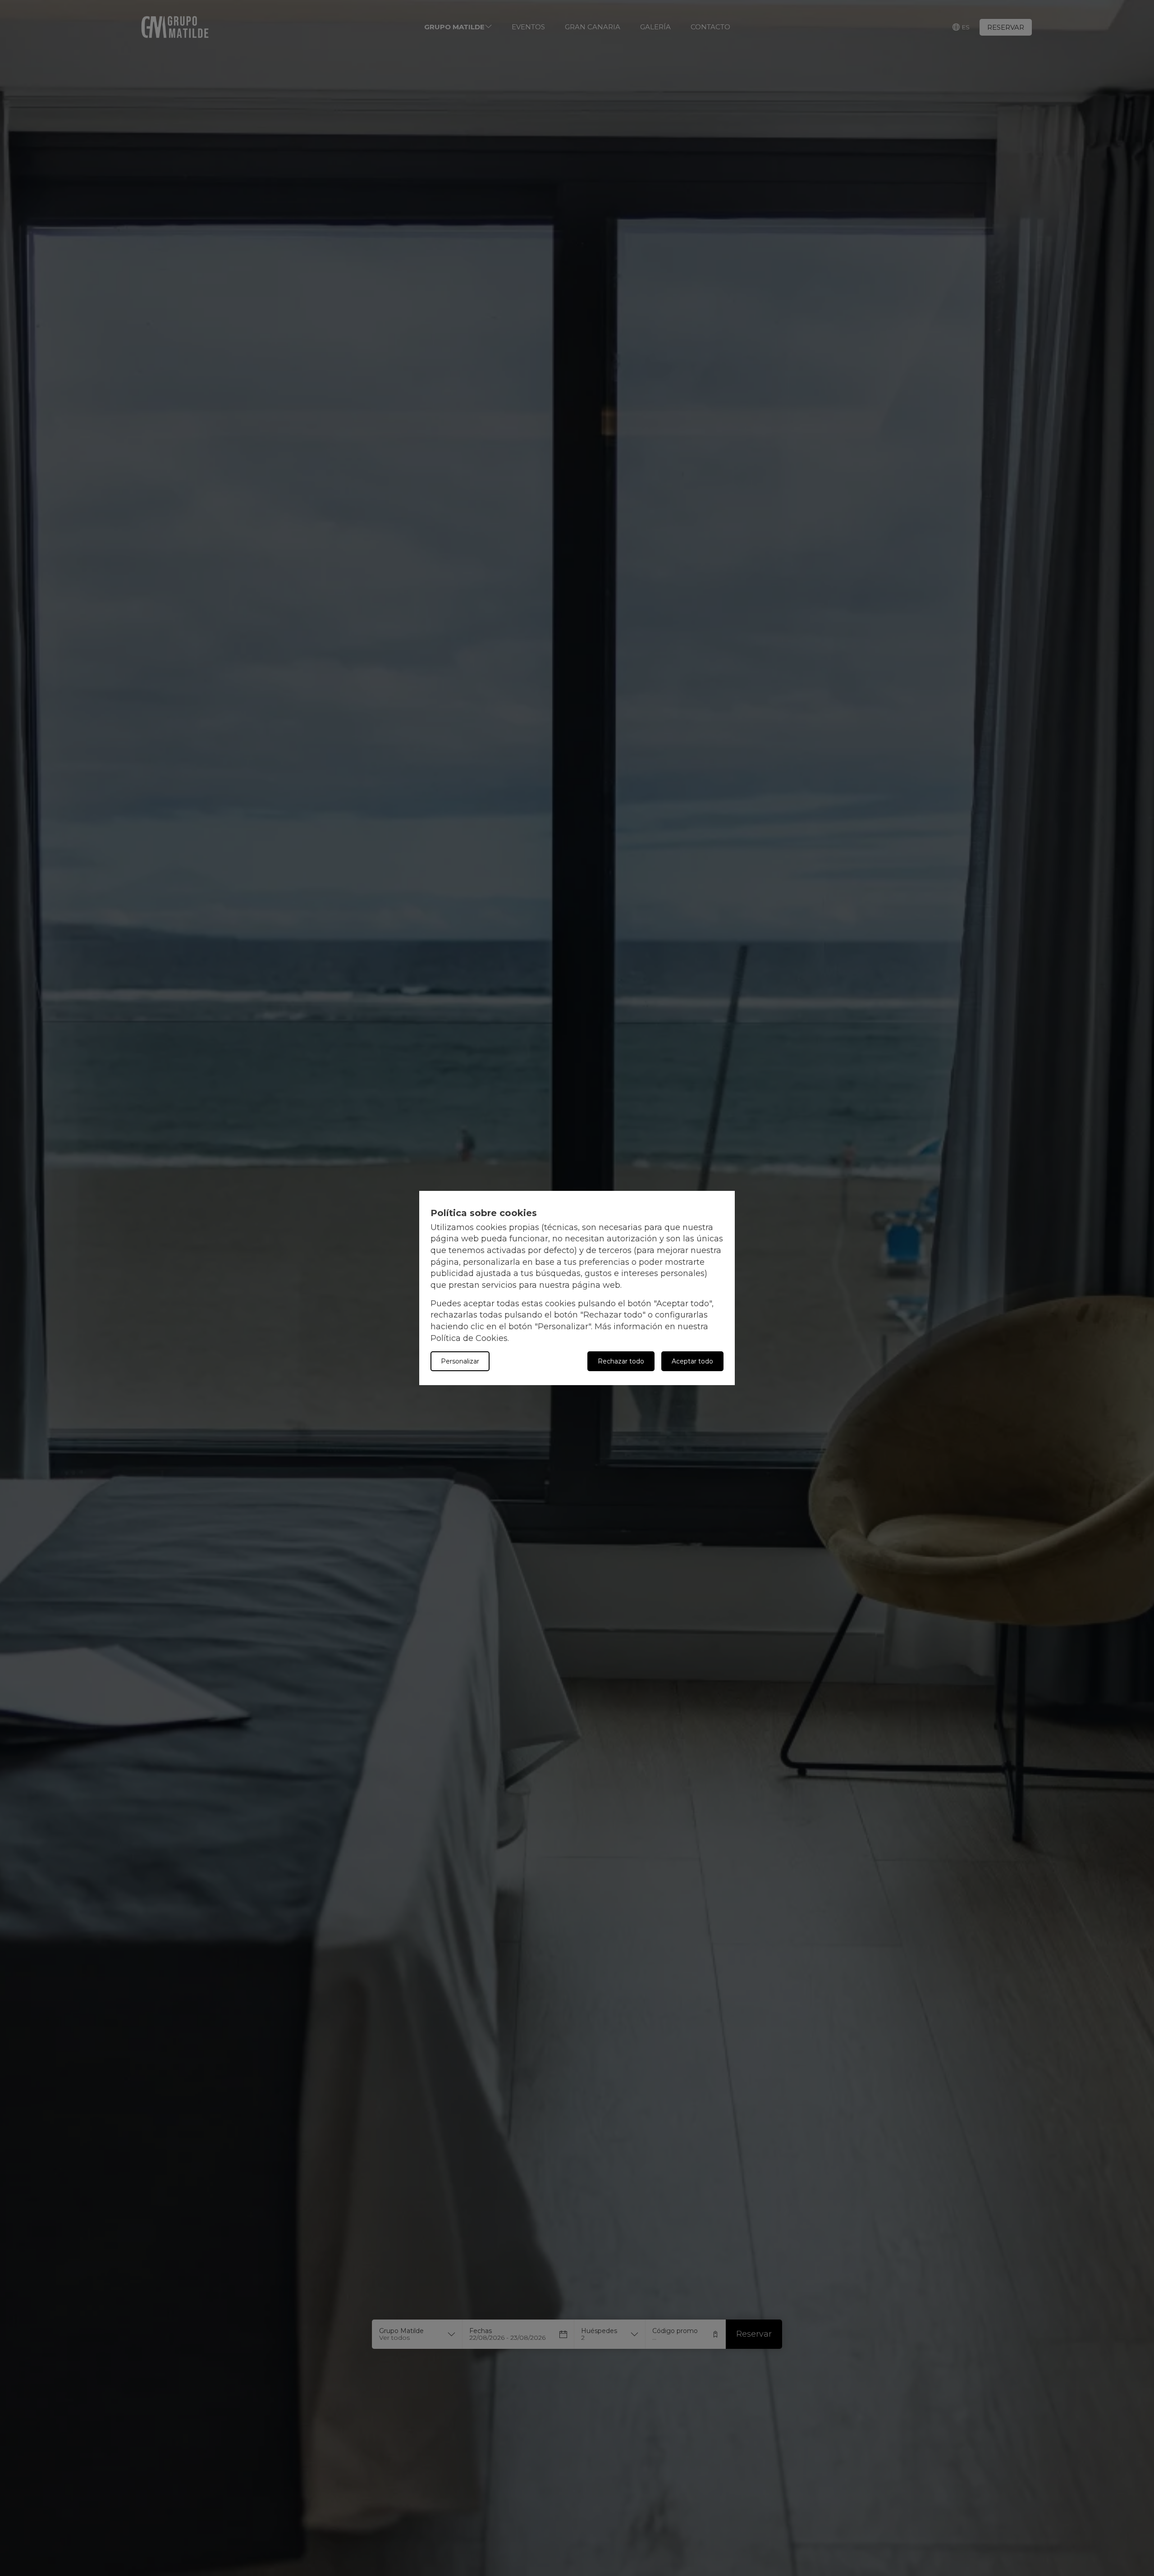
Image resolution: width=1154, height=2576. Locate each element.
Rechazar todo (621, 1361)
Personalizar (460, 1361)
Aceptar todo (692, 1361)
